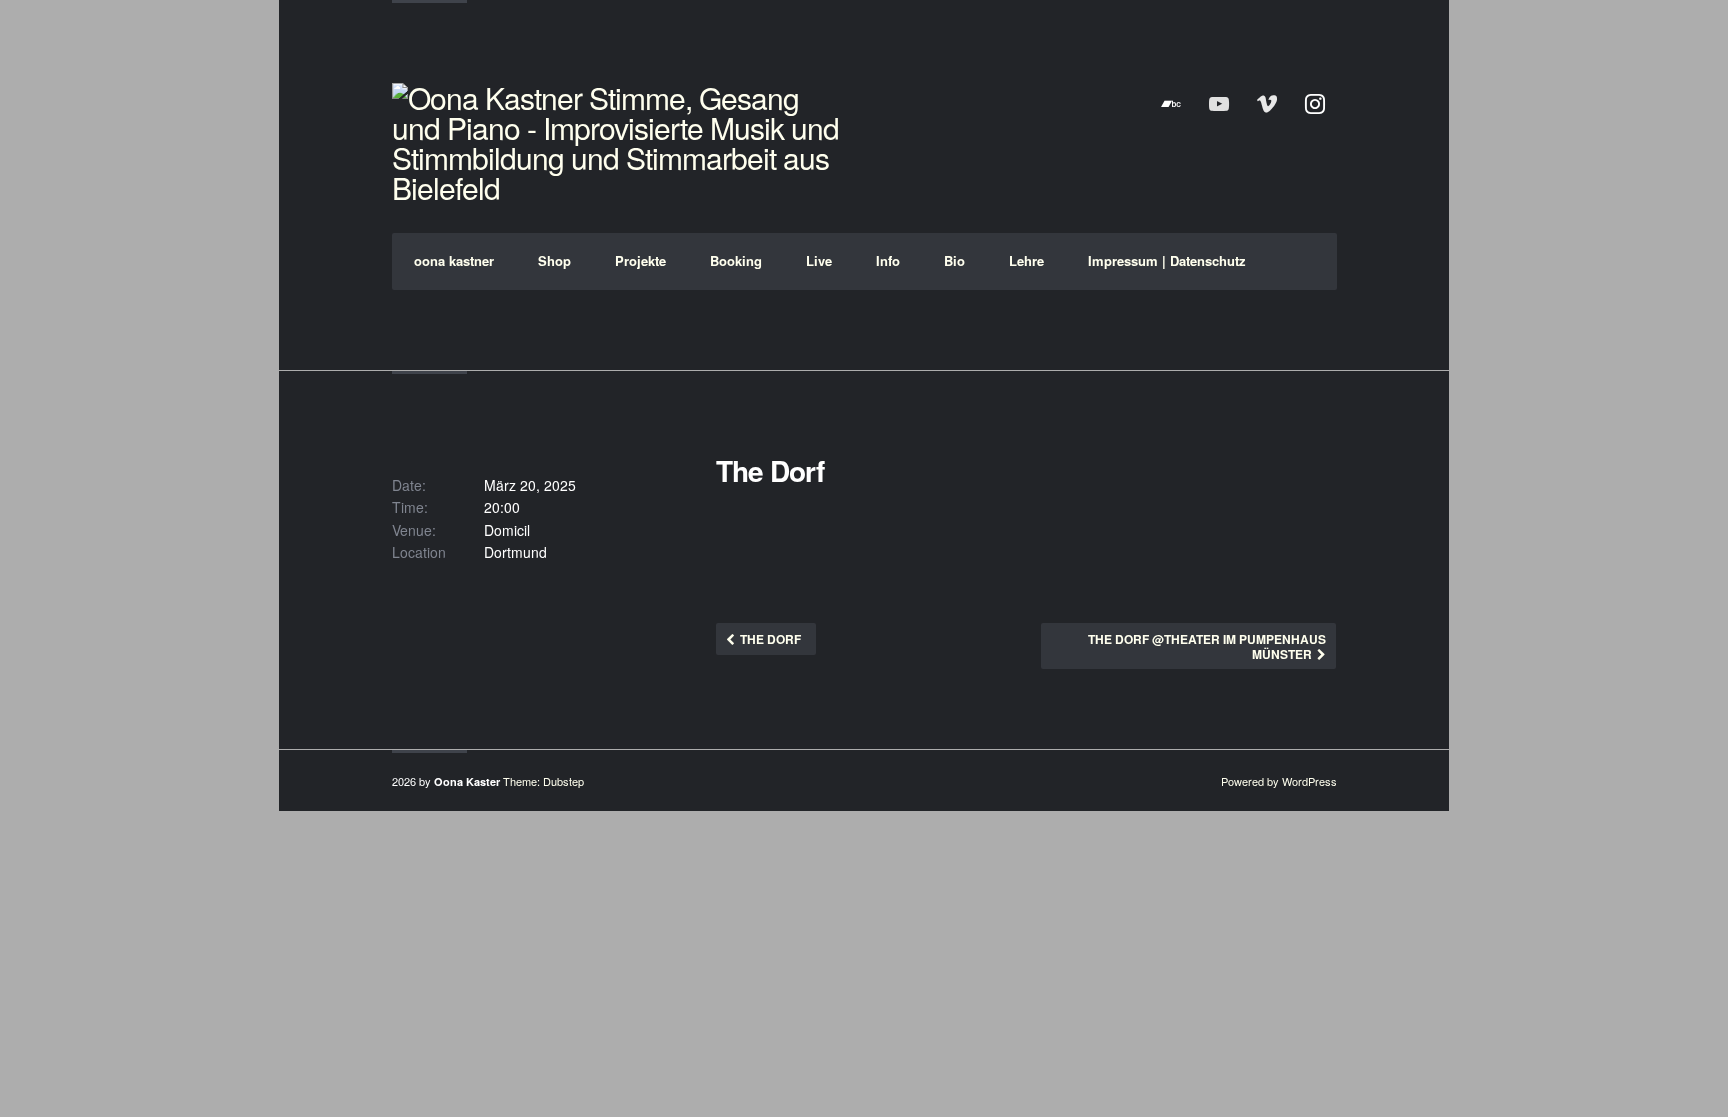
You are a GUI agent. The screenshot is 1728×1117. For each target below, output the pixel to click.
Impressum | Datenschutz (1167, 260)
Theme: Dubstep (543, 781)
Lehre (1026, 260)
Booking (736, 260)
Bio (954, 260)
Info (888, 260)
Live (819, 260)
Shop (554, 260)
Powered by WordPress (1279, 781)
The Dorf (770, 639)
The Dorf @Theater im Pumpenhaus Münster (1207, 646)
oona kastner (454, 260)
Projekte (640, 260)
